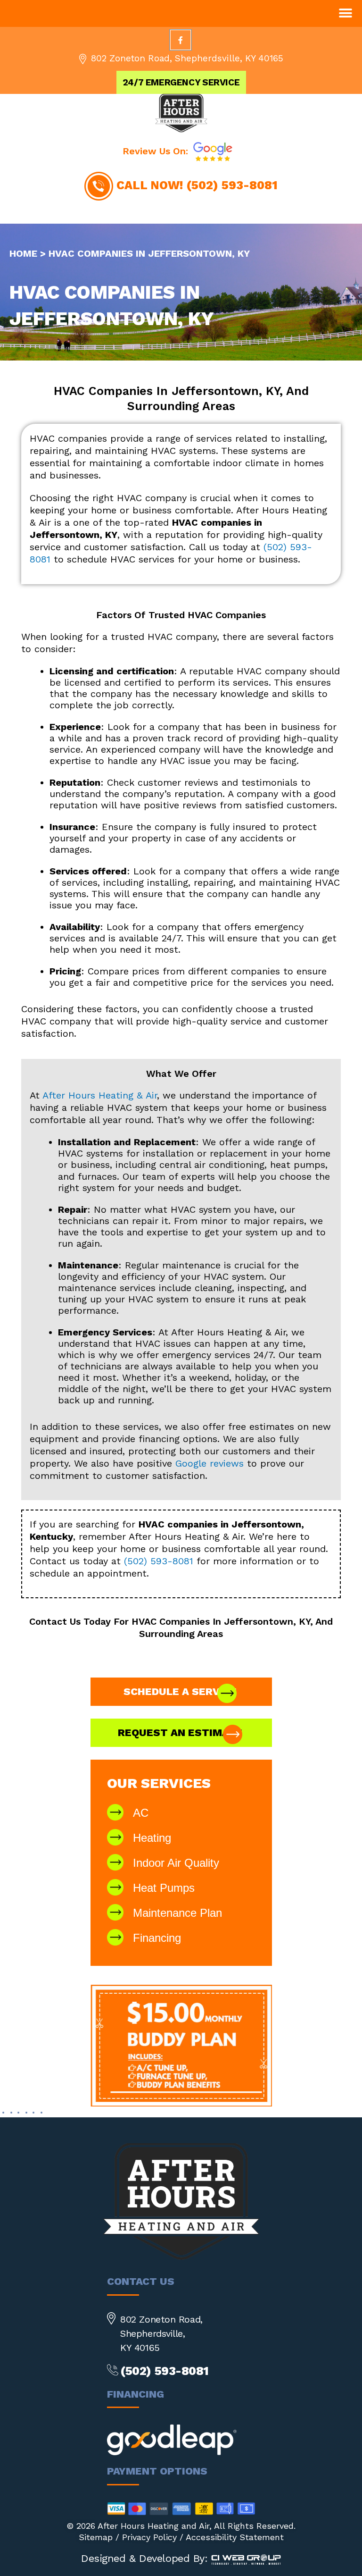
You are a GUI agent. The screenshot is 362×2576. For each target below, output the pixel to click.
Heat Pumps (164, 1888)
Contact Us (55, 1621)
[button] (345, 13)
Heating (152, 1838)
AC (141, 1813)
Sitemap (96, 2537)
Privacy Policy (149, 2537)
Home (23, 253)
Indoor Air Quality (176, 1863)
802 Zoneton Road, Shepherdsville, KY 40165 (187, 58)
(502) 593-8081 (232, 185)
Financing (157, 1938)
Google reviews (210, 1463)
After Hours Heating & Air (100, 1095)
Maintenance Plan (177, 1913)
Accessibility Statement (235, 2537)
